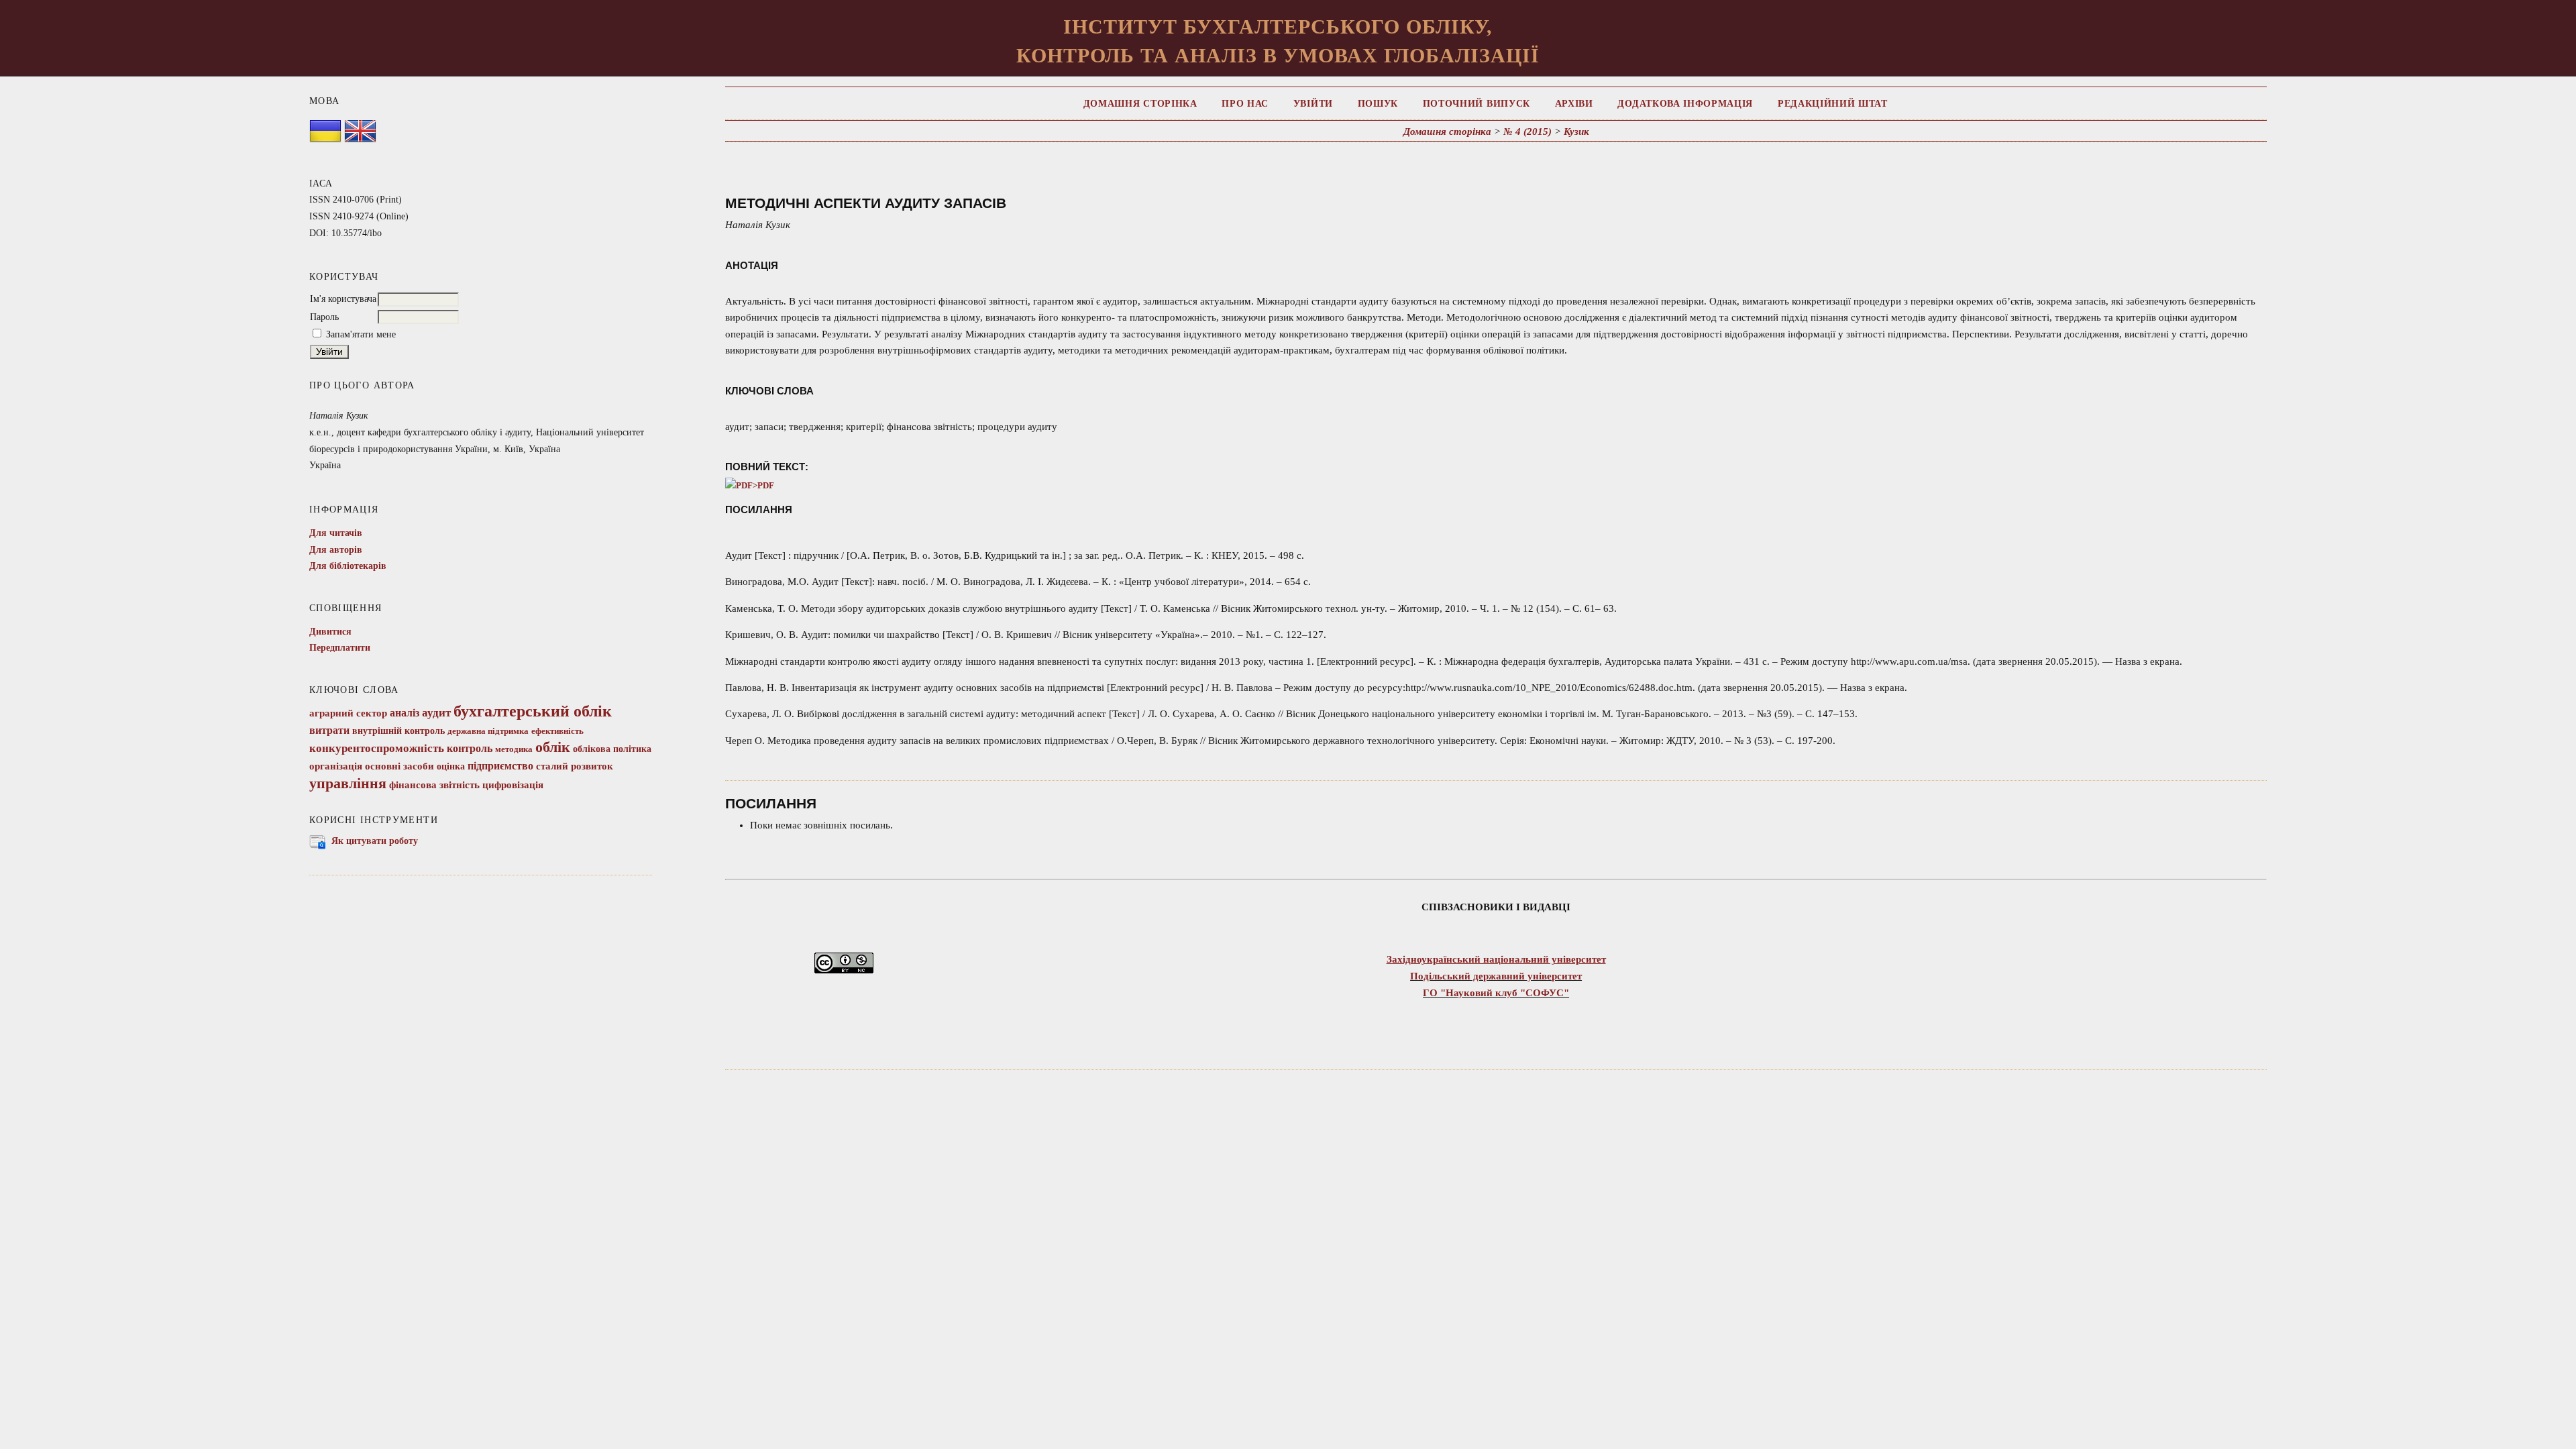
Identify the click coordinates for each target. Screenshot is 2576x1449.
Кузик (1576, 131)
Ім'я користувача (343, 299)
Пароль (324, 317)
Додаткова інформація (1685, 104)
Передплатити (340, 648)
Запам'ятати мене (361, 334)
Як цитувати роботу (375, 841)
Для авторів (336, 550)
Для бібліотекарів (348, 566)
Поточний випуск (1477, 104)
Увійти (1313, 104)
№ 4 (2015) (1527, 131)
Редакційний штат (1833, 104)
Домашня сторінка (1140, 104)
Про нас (1245, 104)
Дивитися (330, 632)
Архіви (1574, 104)
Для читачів (336, 533)
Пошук (1378, 104)
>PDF (763, 486)
